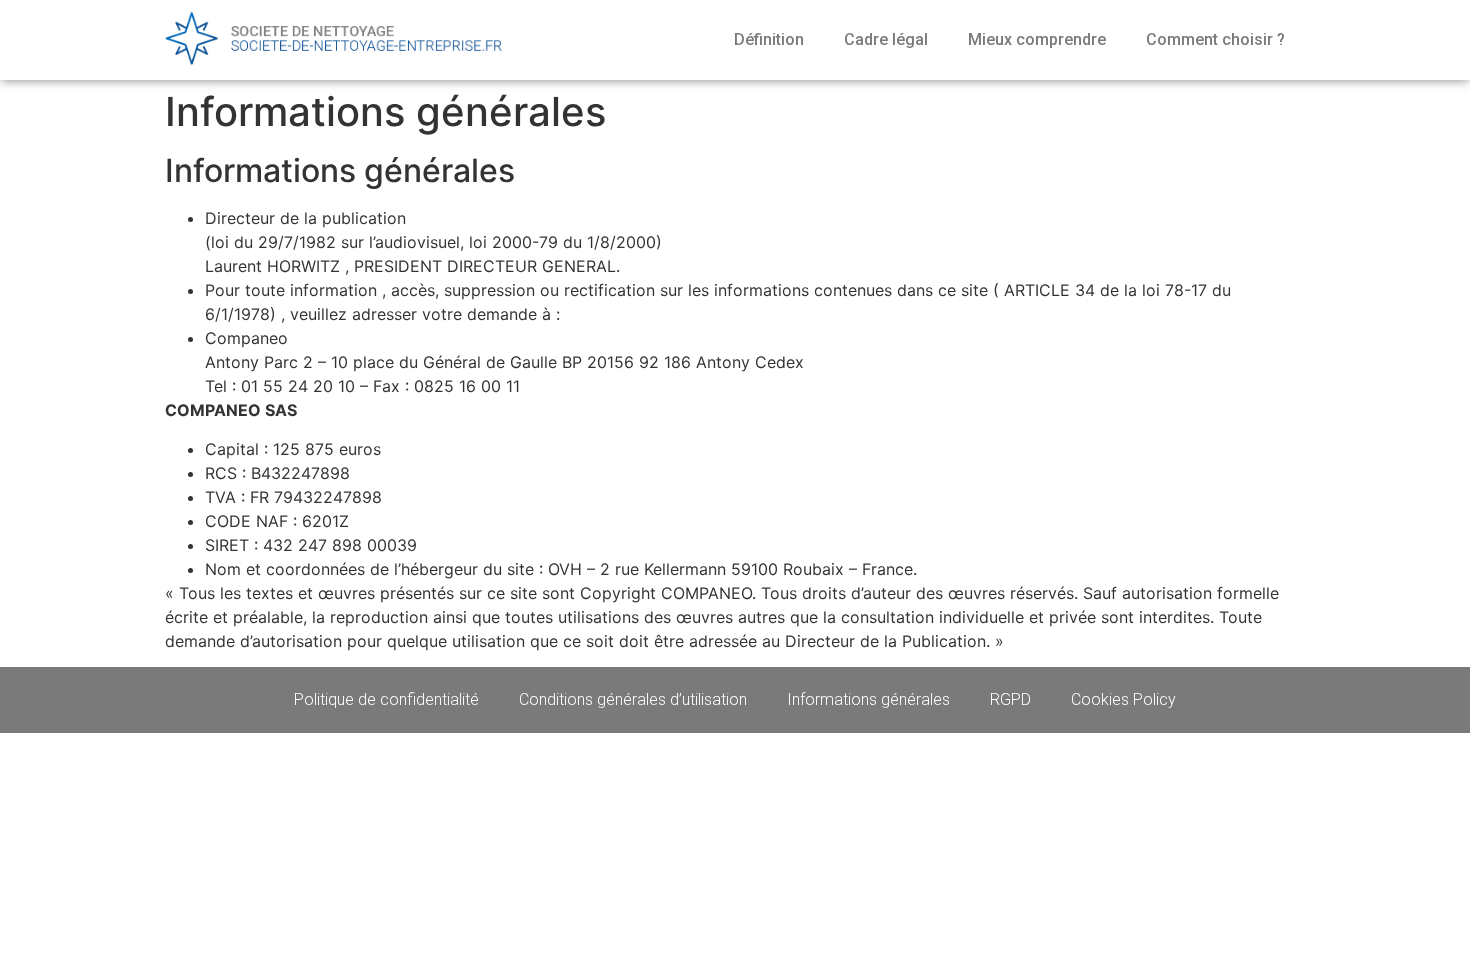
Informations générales (868, 699)
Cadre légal (886, 39)
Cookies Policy (1123, 699)
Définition (769, 39)
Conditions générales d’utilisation (633, 699)
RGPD (1010, 699)
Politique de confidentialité (386, 699)
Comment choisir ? (1215, 39)
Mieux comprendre (1037, 39)
